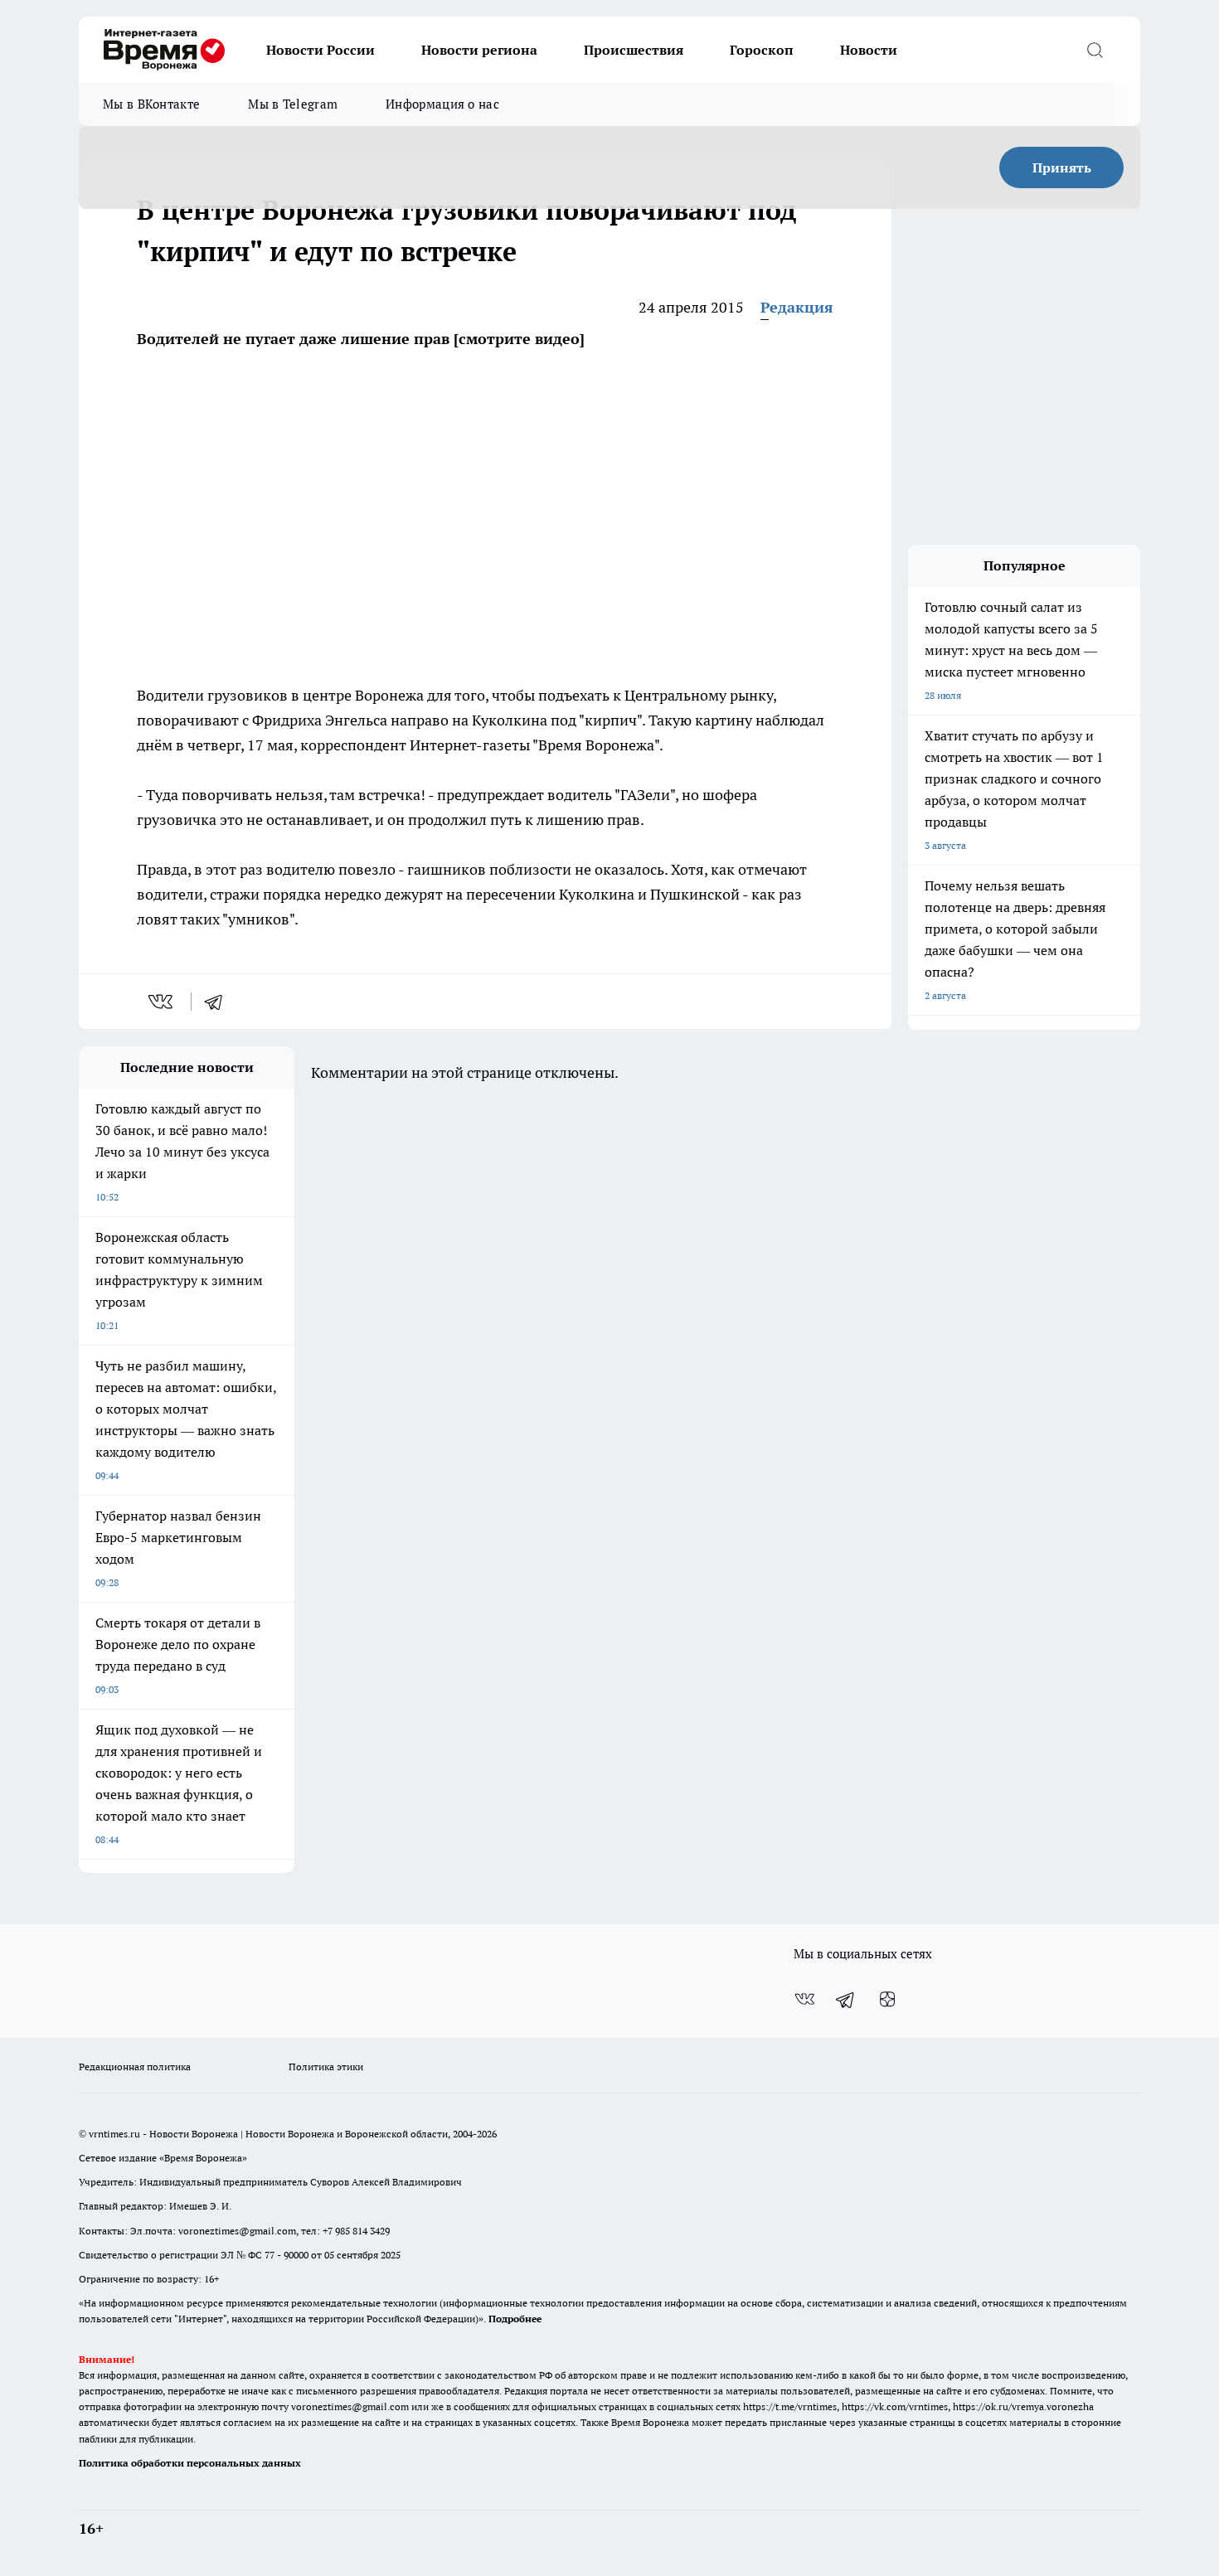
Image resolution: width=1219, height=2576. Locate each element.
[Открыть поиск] (1095, 50)
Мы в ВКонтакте (151, 104)
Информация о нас (442, 104)
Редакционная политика (135, 2067)
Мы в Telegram (293, 104)
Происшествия (634, 50)
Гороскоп (762, 50)
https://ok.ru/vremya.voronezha (1023, 2406)
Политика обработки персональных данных (190, 2463)
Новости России (321, 50)
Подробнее (515, 2319)
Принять (1062, 167)
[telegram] (219, 1002)
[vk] (162, 1002)
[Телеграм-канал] (846, 1999)
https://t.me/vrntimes (790, 2406)
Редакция (797, 307)
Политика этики (326, 2067)
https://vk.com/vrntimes (895, 2406)
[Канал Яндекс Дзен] (887, 1999)
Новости (869, 50)
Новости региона (479, 50)
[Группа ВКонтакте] (804, 1999)
